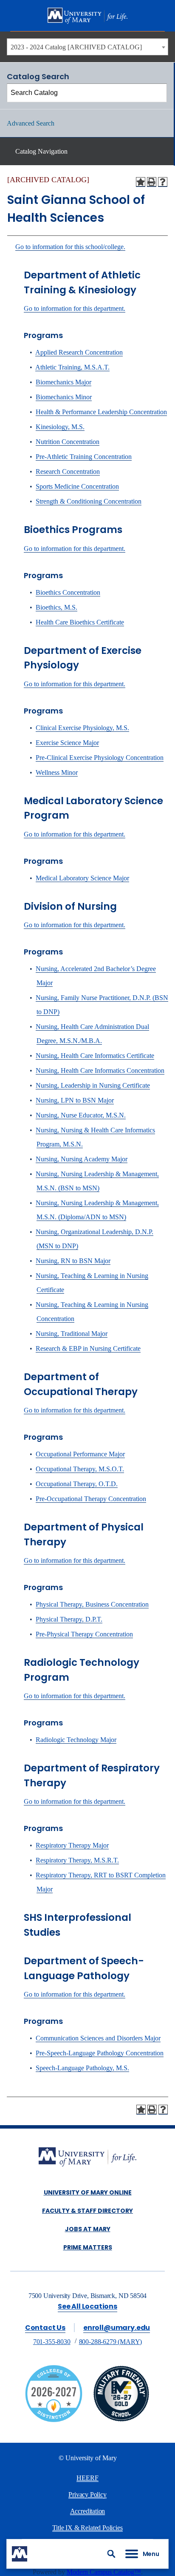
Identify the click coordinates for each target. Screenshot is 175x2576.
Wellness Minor (57, 772)
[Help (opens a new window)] (163, 182)
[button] (111, 2554)
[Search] (158, 93)
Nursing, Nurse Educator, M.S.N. (81, 1115)
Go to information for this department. (75, 308)
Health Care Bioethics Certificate (80, 622)
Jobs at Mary (88, 2229)
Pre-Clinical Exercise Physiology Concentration (100, 758)
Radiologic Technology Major (76, 1740)
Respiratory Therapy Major (72, 1845)
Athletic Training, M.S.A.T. (72, 367)
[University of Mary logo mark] (20, 2554)
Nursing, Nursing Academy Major (82, 1159)
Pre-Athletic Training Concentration (84, 457)
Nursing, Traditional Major (72, 1334)
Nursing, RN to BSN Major (73, 1261)
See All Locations (87, 2306)
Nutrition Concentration (68, 442)
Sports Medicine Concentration (77, 486)
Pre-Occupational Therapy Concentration (91, 1499)
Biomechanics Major (64, 382)
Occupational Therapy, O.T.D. (77, 1484)
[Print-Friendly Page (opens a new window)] (152, 182)
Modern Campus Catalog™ (104, 2572)
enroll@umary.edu (117, 2328)
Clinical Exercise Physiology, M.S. (82, 728)
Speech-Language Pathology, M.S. (82, 2068)
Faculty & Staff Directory (87, 2211)
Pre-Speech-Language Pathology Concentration (100, 2053)
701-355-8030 (52, 2342)
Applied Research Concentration (79, 352)
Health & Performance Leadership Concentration (101, 412)
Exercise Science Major (67, 743)
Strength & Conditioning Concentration (89, 501)
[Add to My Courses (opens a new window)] (141, 182)
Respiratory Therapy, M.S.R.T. (77, 1860)
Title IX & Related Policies (87, 2528)
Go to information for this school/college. (70, 247)
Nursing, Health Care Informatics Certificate (95, 1056)
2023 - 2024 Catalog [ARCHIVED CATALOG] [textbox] (76, 47)
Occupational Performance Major (80, 1454)
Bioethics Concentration (68, 592)
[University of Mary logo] (87, 16)
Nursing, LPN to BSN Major (75, 1100)
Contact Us (45, 2328)
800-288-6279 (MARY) (111, 2342)
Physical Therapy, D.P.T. (69, 1619)
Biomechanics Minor (64, 397)
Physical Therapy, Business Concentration (92, 1604)
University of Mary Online (88, 2192)
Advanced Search (31, 123)
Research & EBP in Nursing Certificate (88, 1348)
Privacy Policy (87, 2494)
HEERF (87, 2478)
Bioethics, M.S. (56, 607)
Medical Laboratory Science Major (82, 878)
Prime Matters (88, 2247)
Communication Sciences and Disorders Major (98, 2038)
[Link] (121, 2420)
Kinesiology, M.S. (60, 427)
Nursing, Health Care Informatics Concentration (100, 1070)
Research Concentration (68, 471)
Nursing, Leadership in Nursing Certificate (93, 1085)
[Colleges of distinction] (54, 2420)
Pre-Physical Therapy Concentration (84, 1634)
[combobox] (87, 47)
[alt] (87, 2158)
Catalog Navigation (41, 151)
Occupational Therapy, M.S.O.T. (80, 1469)
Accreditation (88, 2511)
